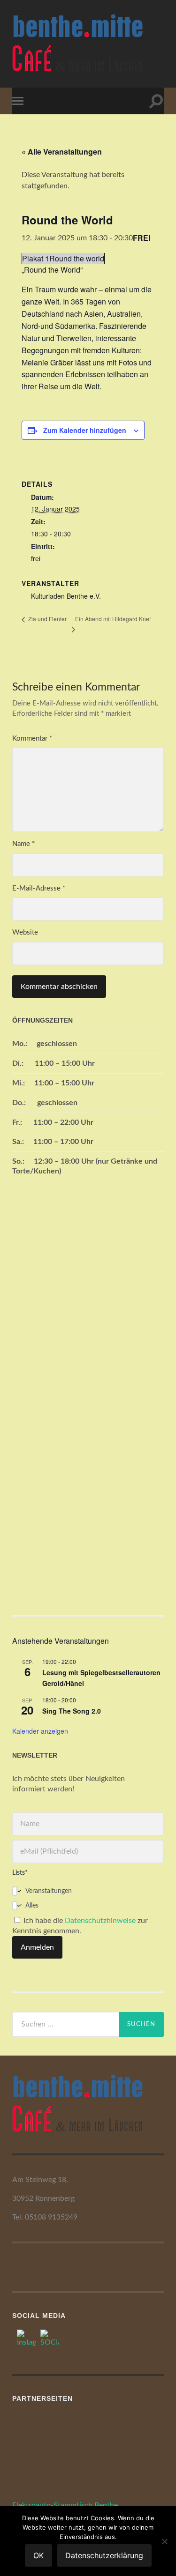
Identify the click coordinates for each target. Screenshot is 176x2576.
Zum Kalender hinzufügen (85, 430)
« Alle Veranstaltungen (62, 152)
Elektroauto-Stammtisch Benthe (65, 2505)
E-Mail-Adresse (39, 888)
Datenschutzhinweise (100, 1921)
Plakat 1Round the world (63, 258)
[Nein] (164, 2541)
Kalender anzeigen (40, 1731)
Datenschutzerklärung (104, 2555)
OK (38, 2555)
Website (25, 932)
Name (23, 844)
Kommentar (32, 739)
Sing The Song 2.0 (72, 1711)
